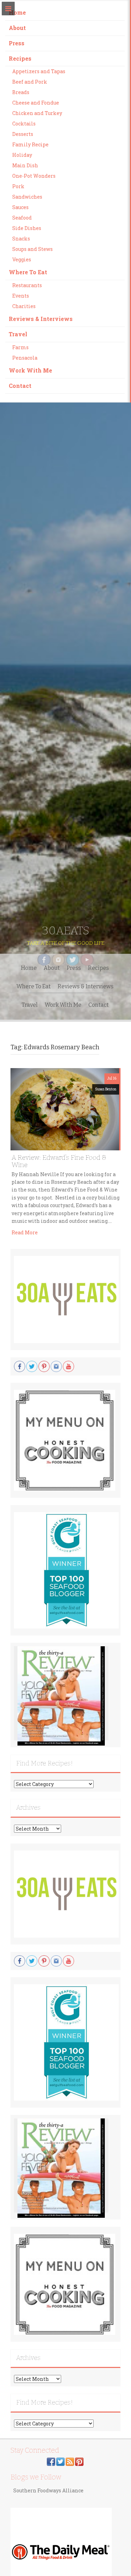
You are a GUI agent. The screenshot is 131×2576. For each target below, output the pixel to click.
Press (17, 43)
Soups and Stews (32, 249)
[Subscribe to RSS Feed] (70, 2461)
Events (21, 296)
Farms (20, 347)
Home (17, 12)
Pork (18, 186)
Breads (21, 92)
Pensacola (25, 358)
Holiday (22, 155)
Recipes (20, 58)
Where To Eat (28, 272)
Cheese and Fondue (36, 103)
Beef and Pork (30, 82)
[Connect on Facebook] (51, 2461)
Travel (18, 334)
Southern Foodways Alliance (48, 2490)
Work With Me (30, 370)
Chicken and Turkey (37, 113)
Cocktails (24, 124)
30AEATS (66, 930)
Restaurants (27, 285)
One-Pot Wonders (34, 176)
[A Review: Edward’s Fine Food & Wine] (65, 1109)
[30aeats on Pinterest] (79, 2461)
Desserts (23, 134)
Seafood (22, 218)
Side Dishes (27, 228)
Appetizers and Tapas (39, 71)
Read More (25, 1232)
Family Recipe (30, 144)
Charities (24, 306)
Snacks (21, 239)
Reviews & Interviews (41, 319)
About (17, 28)
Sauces (20, 207)
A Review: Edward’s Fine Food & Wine (59, 1161)
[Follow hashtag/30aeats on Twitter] (60, 2461)
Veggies (22, 259)
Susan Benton (106, 1089)
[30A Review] (61, 1696)
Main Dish (25, 165)
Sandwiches (27, 197)
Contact (20, 386)
